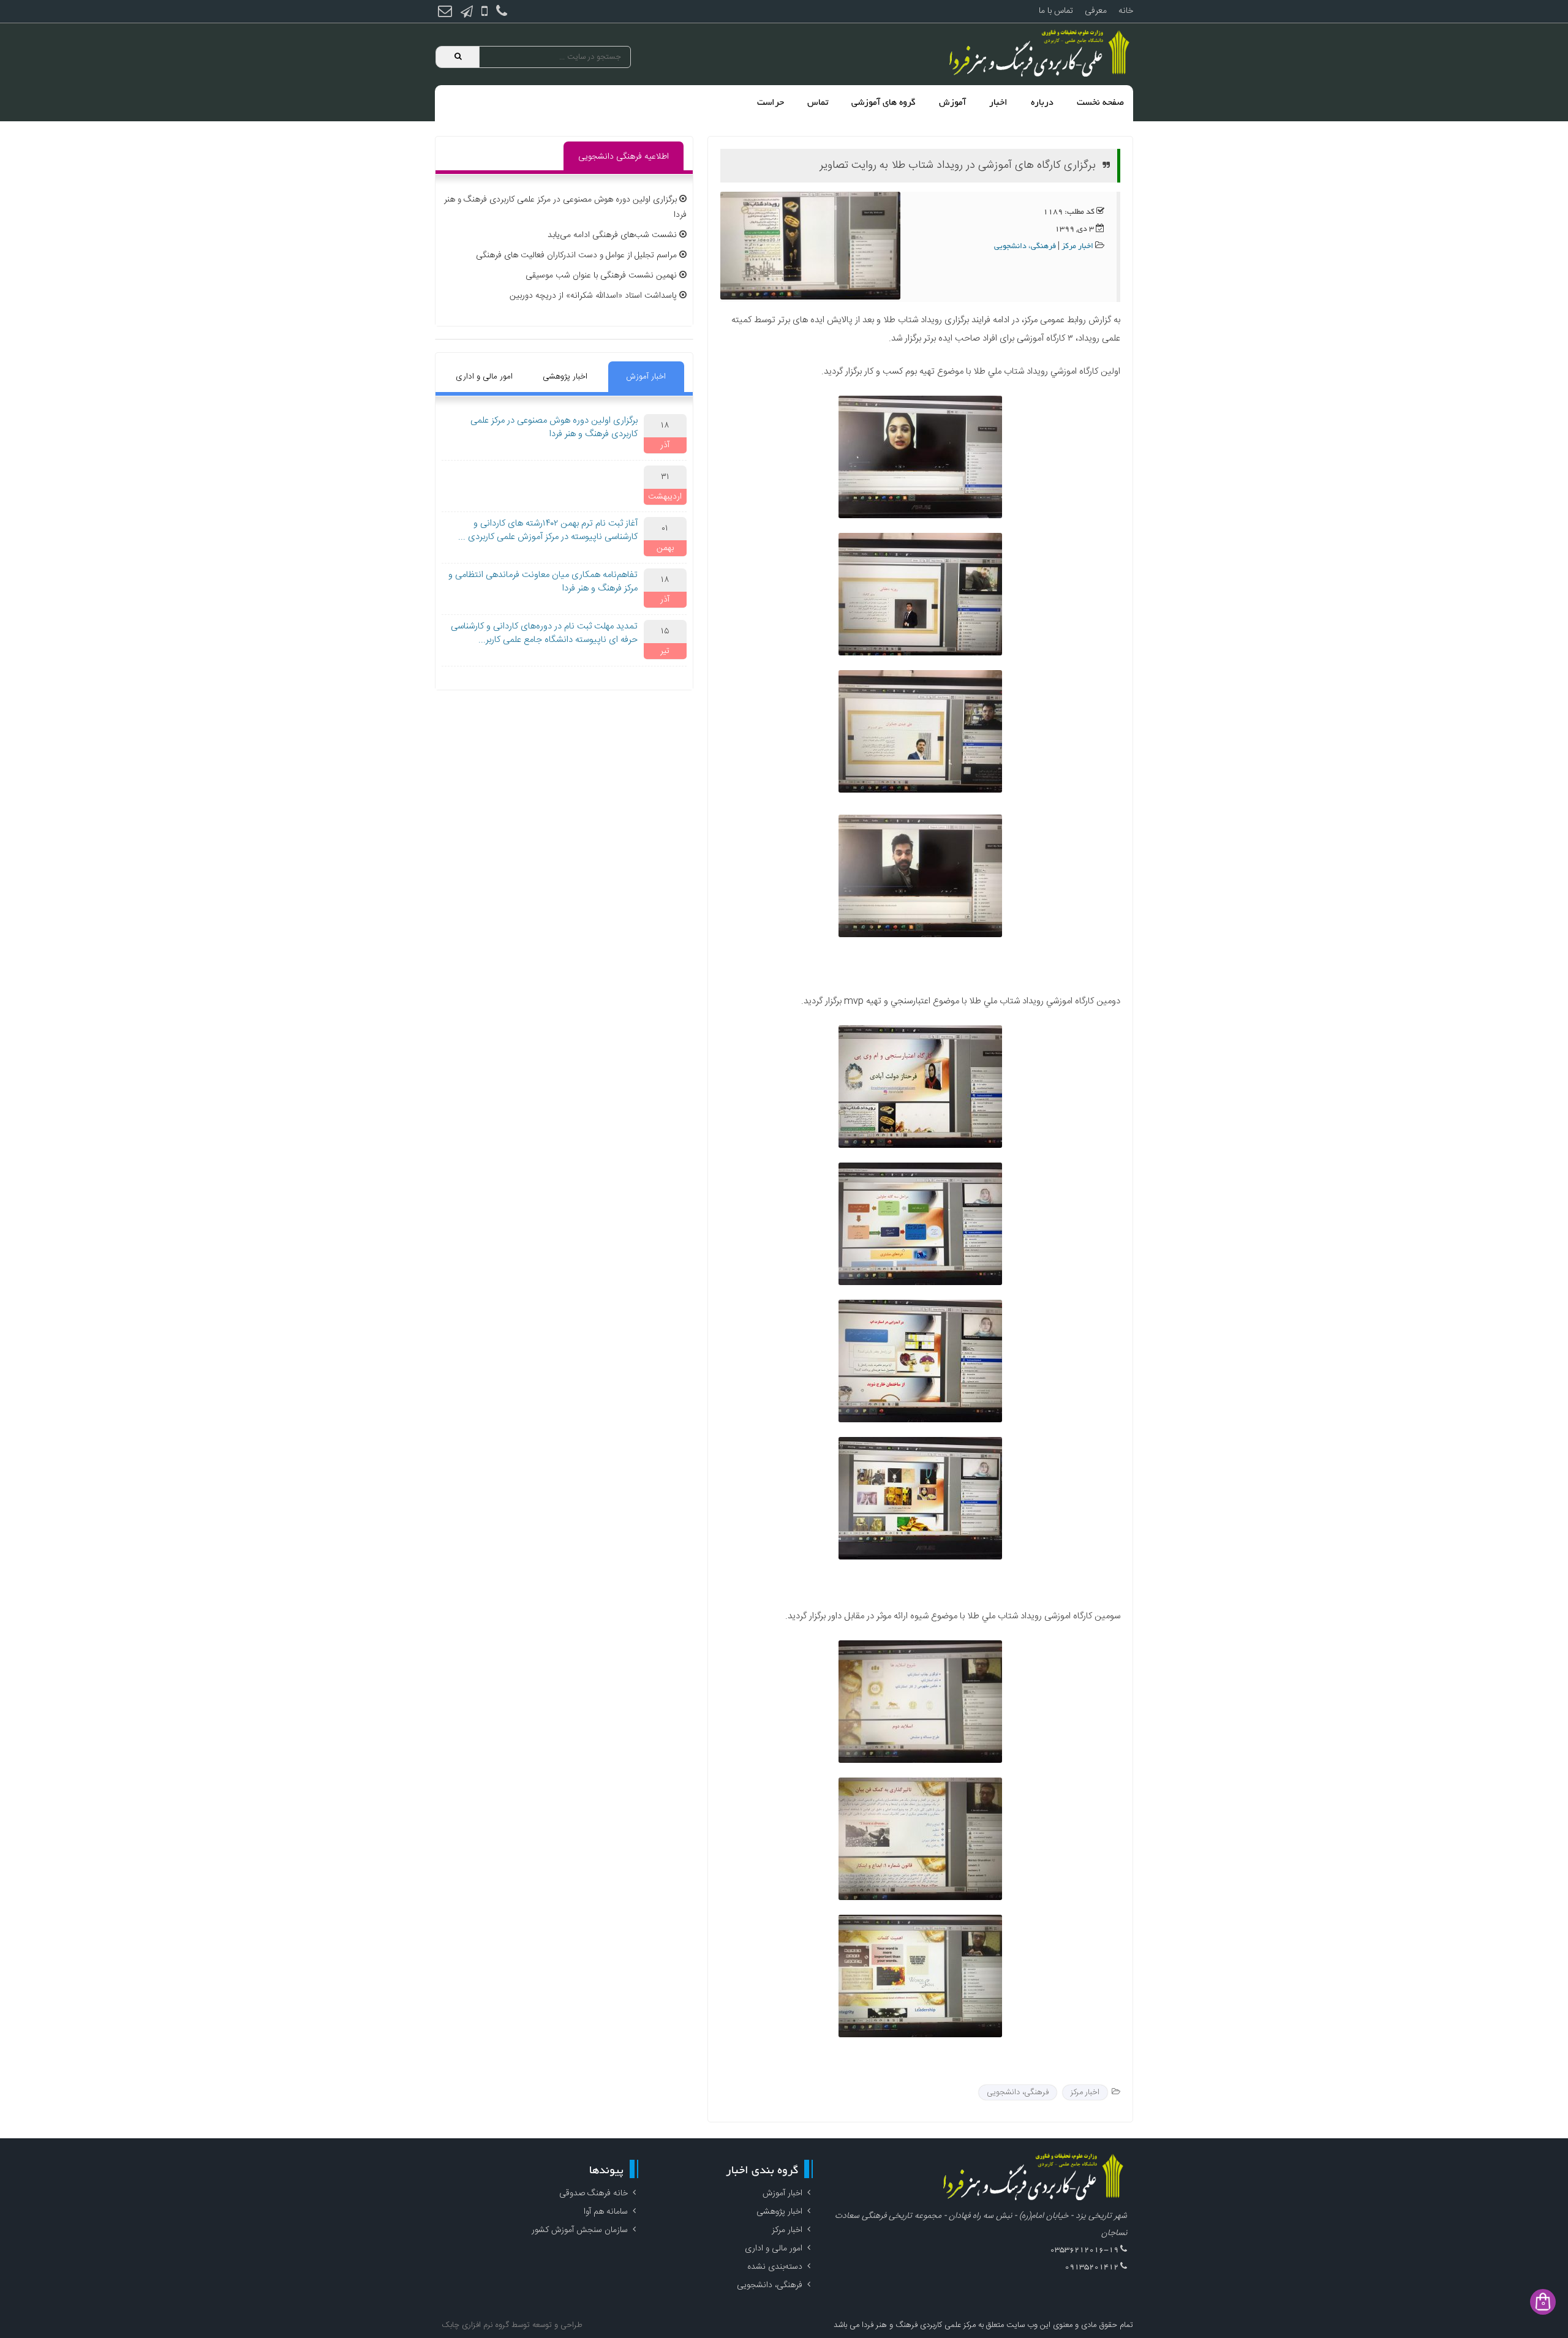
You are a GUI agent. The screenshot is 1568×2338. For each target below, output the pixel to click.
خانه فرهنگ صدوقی (594, 2193)
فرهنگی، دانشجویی (1025, 247)
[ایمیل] (445, 13)
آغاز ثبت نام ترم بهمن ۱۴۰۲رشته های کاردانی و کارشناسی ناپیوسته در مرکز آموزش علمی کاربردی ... (548, 530)
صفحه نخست (1100, 103)
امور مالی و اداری (484, 377)
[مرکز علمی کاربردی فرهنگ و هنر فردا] (1041, 54)
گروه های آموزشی (884, 103)
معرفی (1096, 11)
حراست (771, 103)
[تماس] (502, 13)
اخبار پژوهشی (565, 377)
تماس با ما (1056, 11)
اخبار (998, 103)
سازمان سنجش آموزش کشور (580, 2230)
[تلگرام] (467, 13)
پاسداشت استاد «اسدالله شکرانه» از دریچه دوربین (593, 296)
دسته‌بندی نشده (775, 2267)
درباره (1042, 103)
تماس (818, 103)
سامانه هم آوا (606, 2212)
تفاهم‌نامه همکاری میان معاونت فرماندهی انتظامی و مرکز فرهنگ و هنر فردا (543, 582)
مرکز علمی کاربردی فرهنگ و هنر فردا (918, 2325)
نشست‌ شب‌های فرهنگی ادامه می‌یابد (612, 235)
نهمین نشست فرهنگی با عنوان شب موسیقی (601, 276)
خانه (1126, 11)
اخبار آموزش (646, 377)
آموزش (952, 103)
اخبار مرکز (1077, 247)
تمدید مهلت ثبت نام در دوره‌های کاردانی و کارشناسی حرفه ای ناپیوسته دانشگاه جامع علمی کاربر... (544, 633)
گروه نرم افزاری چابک (475, 2325)
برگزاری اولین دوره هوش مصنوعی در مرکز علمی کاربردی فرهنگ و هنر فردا (554, 428)
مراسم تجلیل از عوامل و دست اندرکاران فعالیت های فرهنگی (576, 255)
